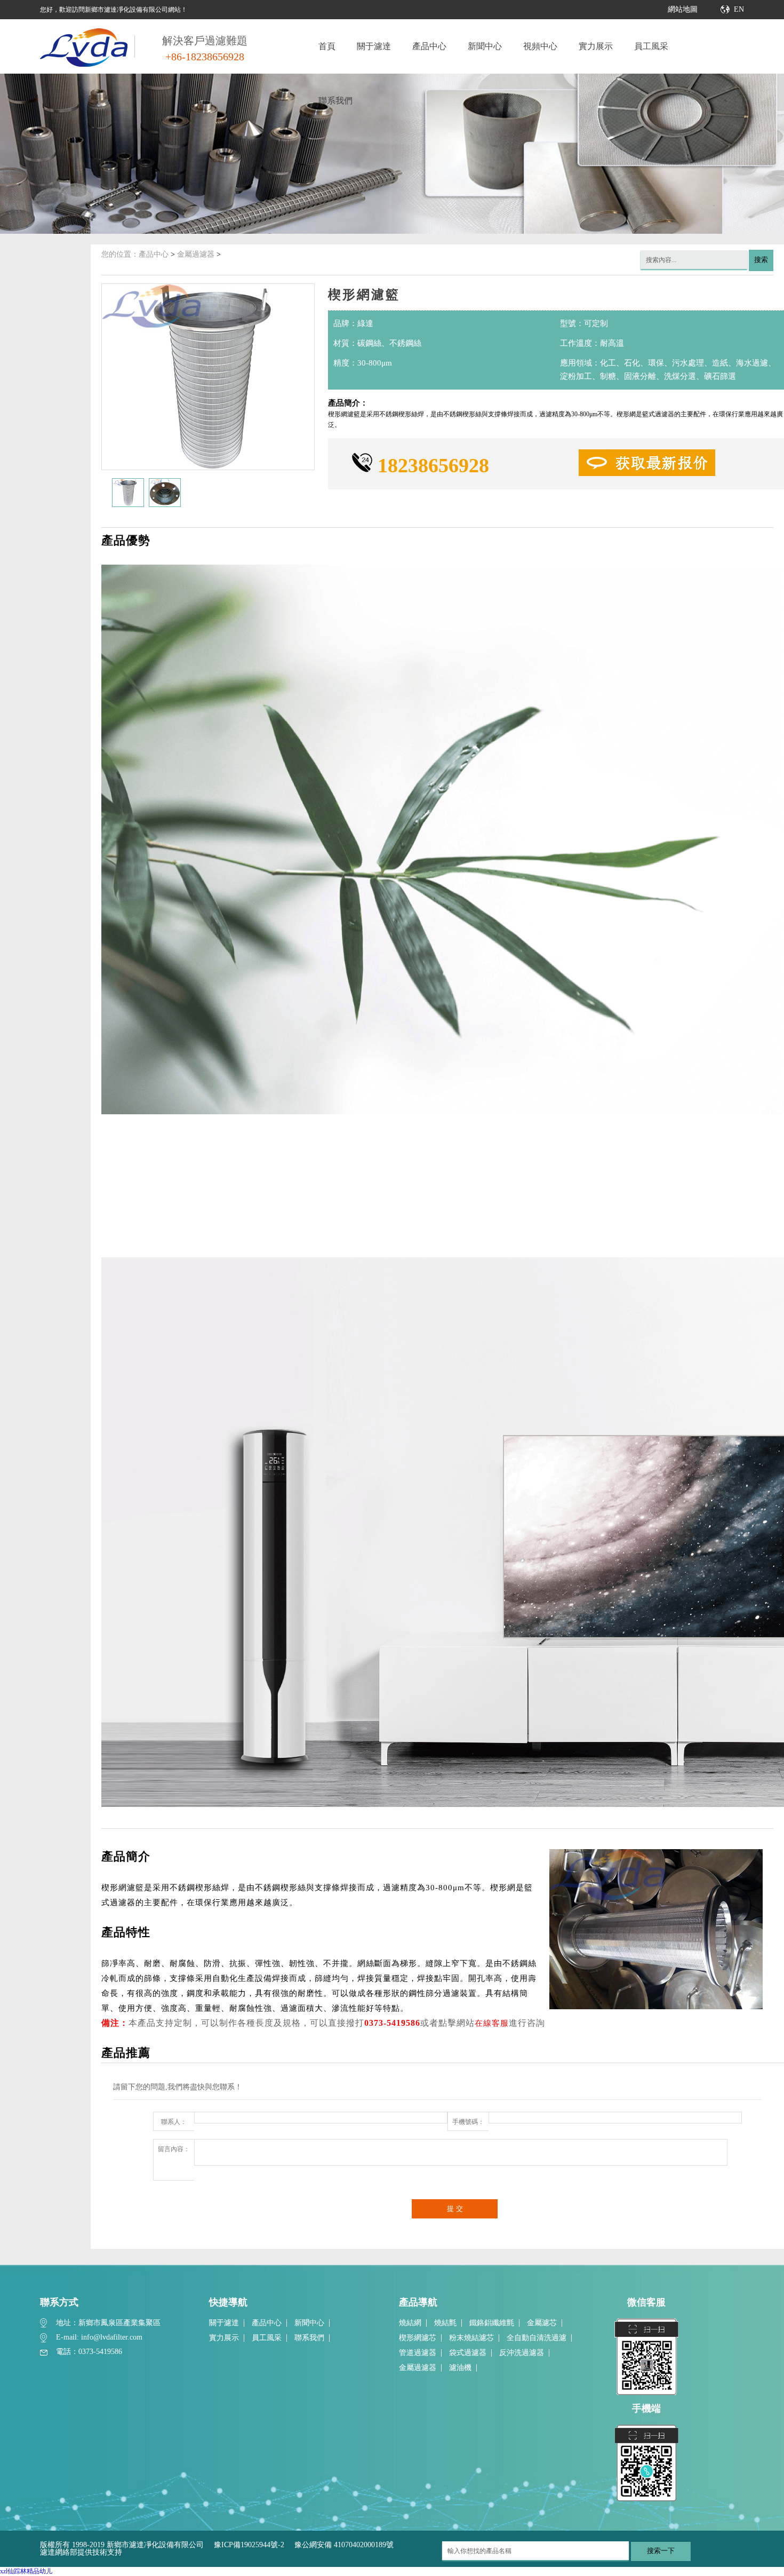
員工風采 (651, 46)
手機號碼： (468, 2122)
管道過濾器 (418, 2353)
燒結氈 (445, 2323)
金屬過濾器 (196, 254)
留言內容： (174, 2149)
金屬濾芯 (542, 2323)
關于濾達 (374, 46)
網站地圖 (683, 9)
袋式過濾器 (468, 2353)
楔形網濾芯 (418, 2338)
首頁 (327, 46)
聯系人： (174, 2122)
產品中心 (429, 46)
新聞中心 (485, 46)
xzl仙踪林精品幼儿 (26, 2571)
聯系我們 (335, 101)
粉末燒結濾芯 (471, 2338)
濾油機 (460, 2368)
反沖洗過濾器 (522, 2353)
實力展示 (596, 46)
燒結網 (410, 2323)
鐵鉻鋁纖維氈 (492, 2323)
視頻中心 (540, 46)
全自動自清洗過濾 (537, 2338)
